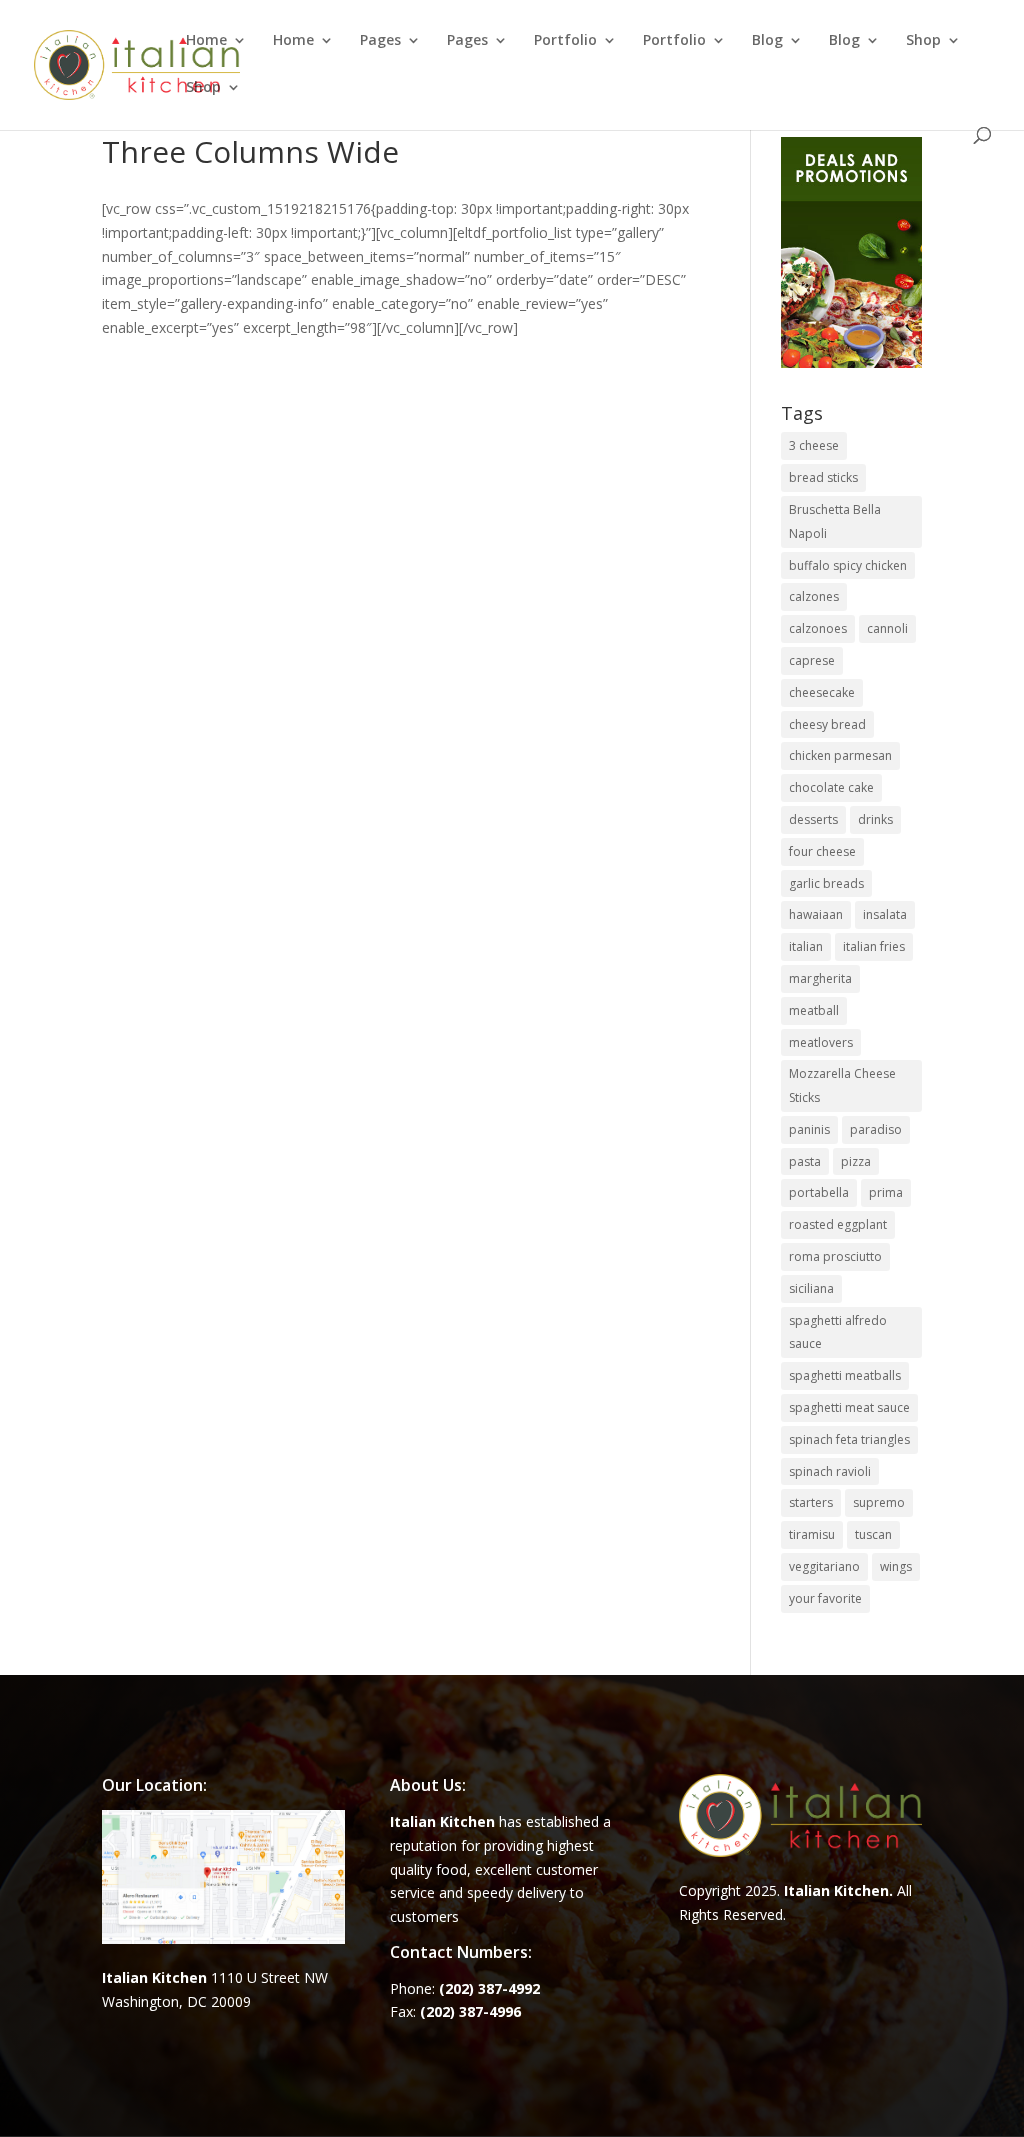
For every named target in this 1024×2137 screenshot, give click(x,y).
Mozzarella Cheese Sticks (842, 1085)
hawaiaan (816, 914)
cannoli (887, 628)
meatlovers (821, 1042)
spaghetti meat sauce (849, 1407)
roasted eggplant (838, 1224)
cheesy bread (827, 724)
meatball (814, 1010)
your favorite (825, 1598)
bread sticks (823, 477)
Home (206, 41)
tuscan (873, 1534)
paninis (809, 1129)
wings (896, 1566)
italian (806, 946)
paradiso (876, 1129)
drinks (875, 819)
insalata (885, 914)
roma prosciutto (835, 1256)
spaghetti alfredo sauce (838, 1332)
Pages (380, 41)
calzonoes (818, 628)
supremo (879, 1502)
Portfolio (565, 41)
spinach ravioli (830, 1471)
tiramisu (812, 1534)
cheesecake (822, 692)
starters (811, 1502)
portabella (819, 1192)
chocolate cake (831, 787)
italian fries (874, 946)
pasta (805, 1161)
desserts (813, 819)
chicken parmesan (840, 755)
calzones (814, 596)
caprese (812, 660)
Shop (923, 41)
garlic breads (826, 883)
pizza (856, 1161)
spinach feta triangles (849, 1439)
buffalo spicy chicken (848, 565)
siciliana (811, 1288)
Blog (767, 41)
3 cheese (814, 445)
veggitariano (824, 1566)
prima (886, 1192)
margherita (820, 978)
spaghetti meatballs (845, 1375)
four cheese (822, 851)
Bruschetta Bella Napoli (835, 521)
